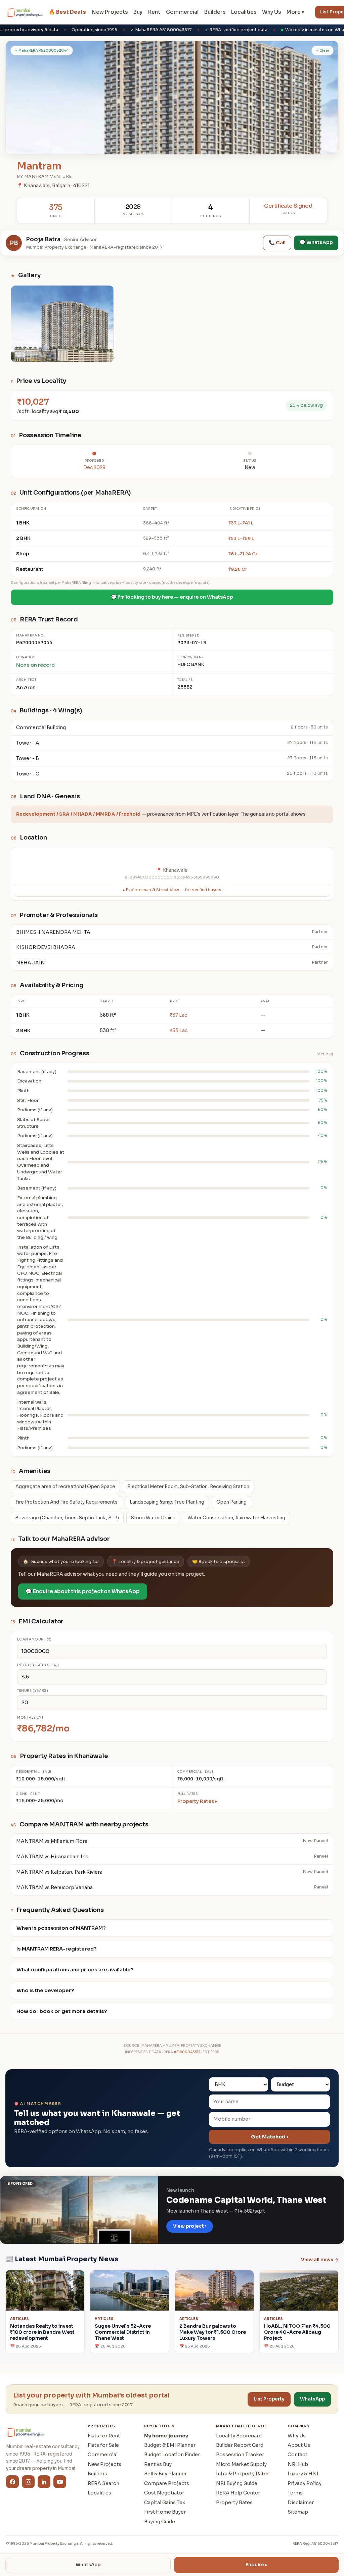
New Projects (110, 12)
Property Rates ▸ (198, 1801)
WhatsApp (88, 2565)
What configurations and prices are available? (75, 1970)
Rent (154, 12)
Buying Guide (160, 2522)
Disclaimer (301, 2503)
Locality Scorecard (239, 2436)
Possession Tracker (240, 2455)
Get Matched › (270, 2137)
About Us (299, 2445)
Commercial (182, 12)
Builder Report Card (240, 2445)
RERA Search (103, 2483)
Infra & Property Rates (243, 2474)
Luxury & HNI (303, 2474)
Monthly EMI (30, 1718)
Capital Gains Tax (165, 2503)
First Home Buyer (165, 2512)
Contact (297, 2455)
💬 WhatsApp (316, 242)
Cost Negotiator (164, 2493)
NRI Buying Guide (237, 2483)
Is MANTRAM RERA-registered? (57, 1949)
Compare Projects (167, 2483)
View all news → (320, 2260)
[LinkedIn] (44, 2482)
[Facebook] (12, 2482)
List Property (269, 2399)
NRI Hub (298, 2464)
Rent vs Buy (158, 2464)
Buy (138, 12)
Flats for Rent (104, 2436)
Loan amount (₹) (34, 1639)
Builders (215, 12)
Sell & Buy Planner (165, 2474)
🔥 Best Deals (67, 12)
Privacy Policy (305, 2483)
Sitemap (298, 2512)
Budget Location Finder (172, 2455)
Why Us (271, 12)
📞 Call (277, 243)
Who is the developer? (45, 1990)
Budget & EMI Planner (170, 2445)
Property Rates (234, 2503)
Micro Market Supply (241, 2464)
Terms (295, 2493)
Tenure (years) (33, 1691)
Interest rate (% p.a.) (38, 1665)
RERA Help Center (238, 2493)
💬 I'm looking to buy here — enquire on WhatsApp (172, 597)
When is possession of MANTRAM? (61, 1928)
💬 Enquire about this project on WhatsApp (83, 1591)
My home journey (166, 2436)
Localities (244, 12)
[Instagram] (28, 2482)
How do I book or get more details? (62, 2011)
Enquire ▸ (256, 2565)
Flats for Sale (103, 2445)
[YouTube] (60, 2482)
